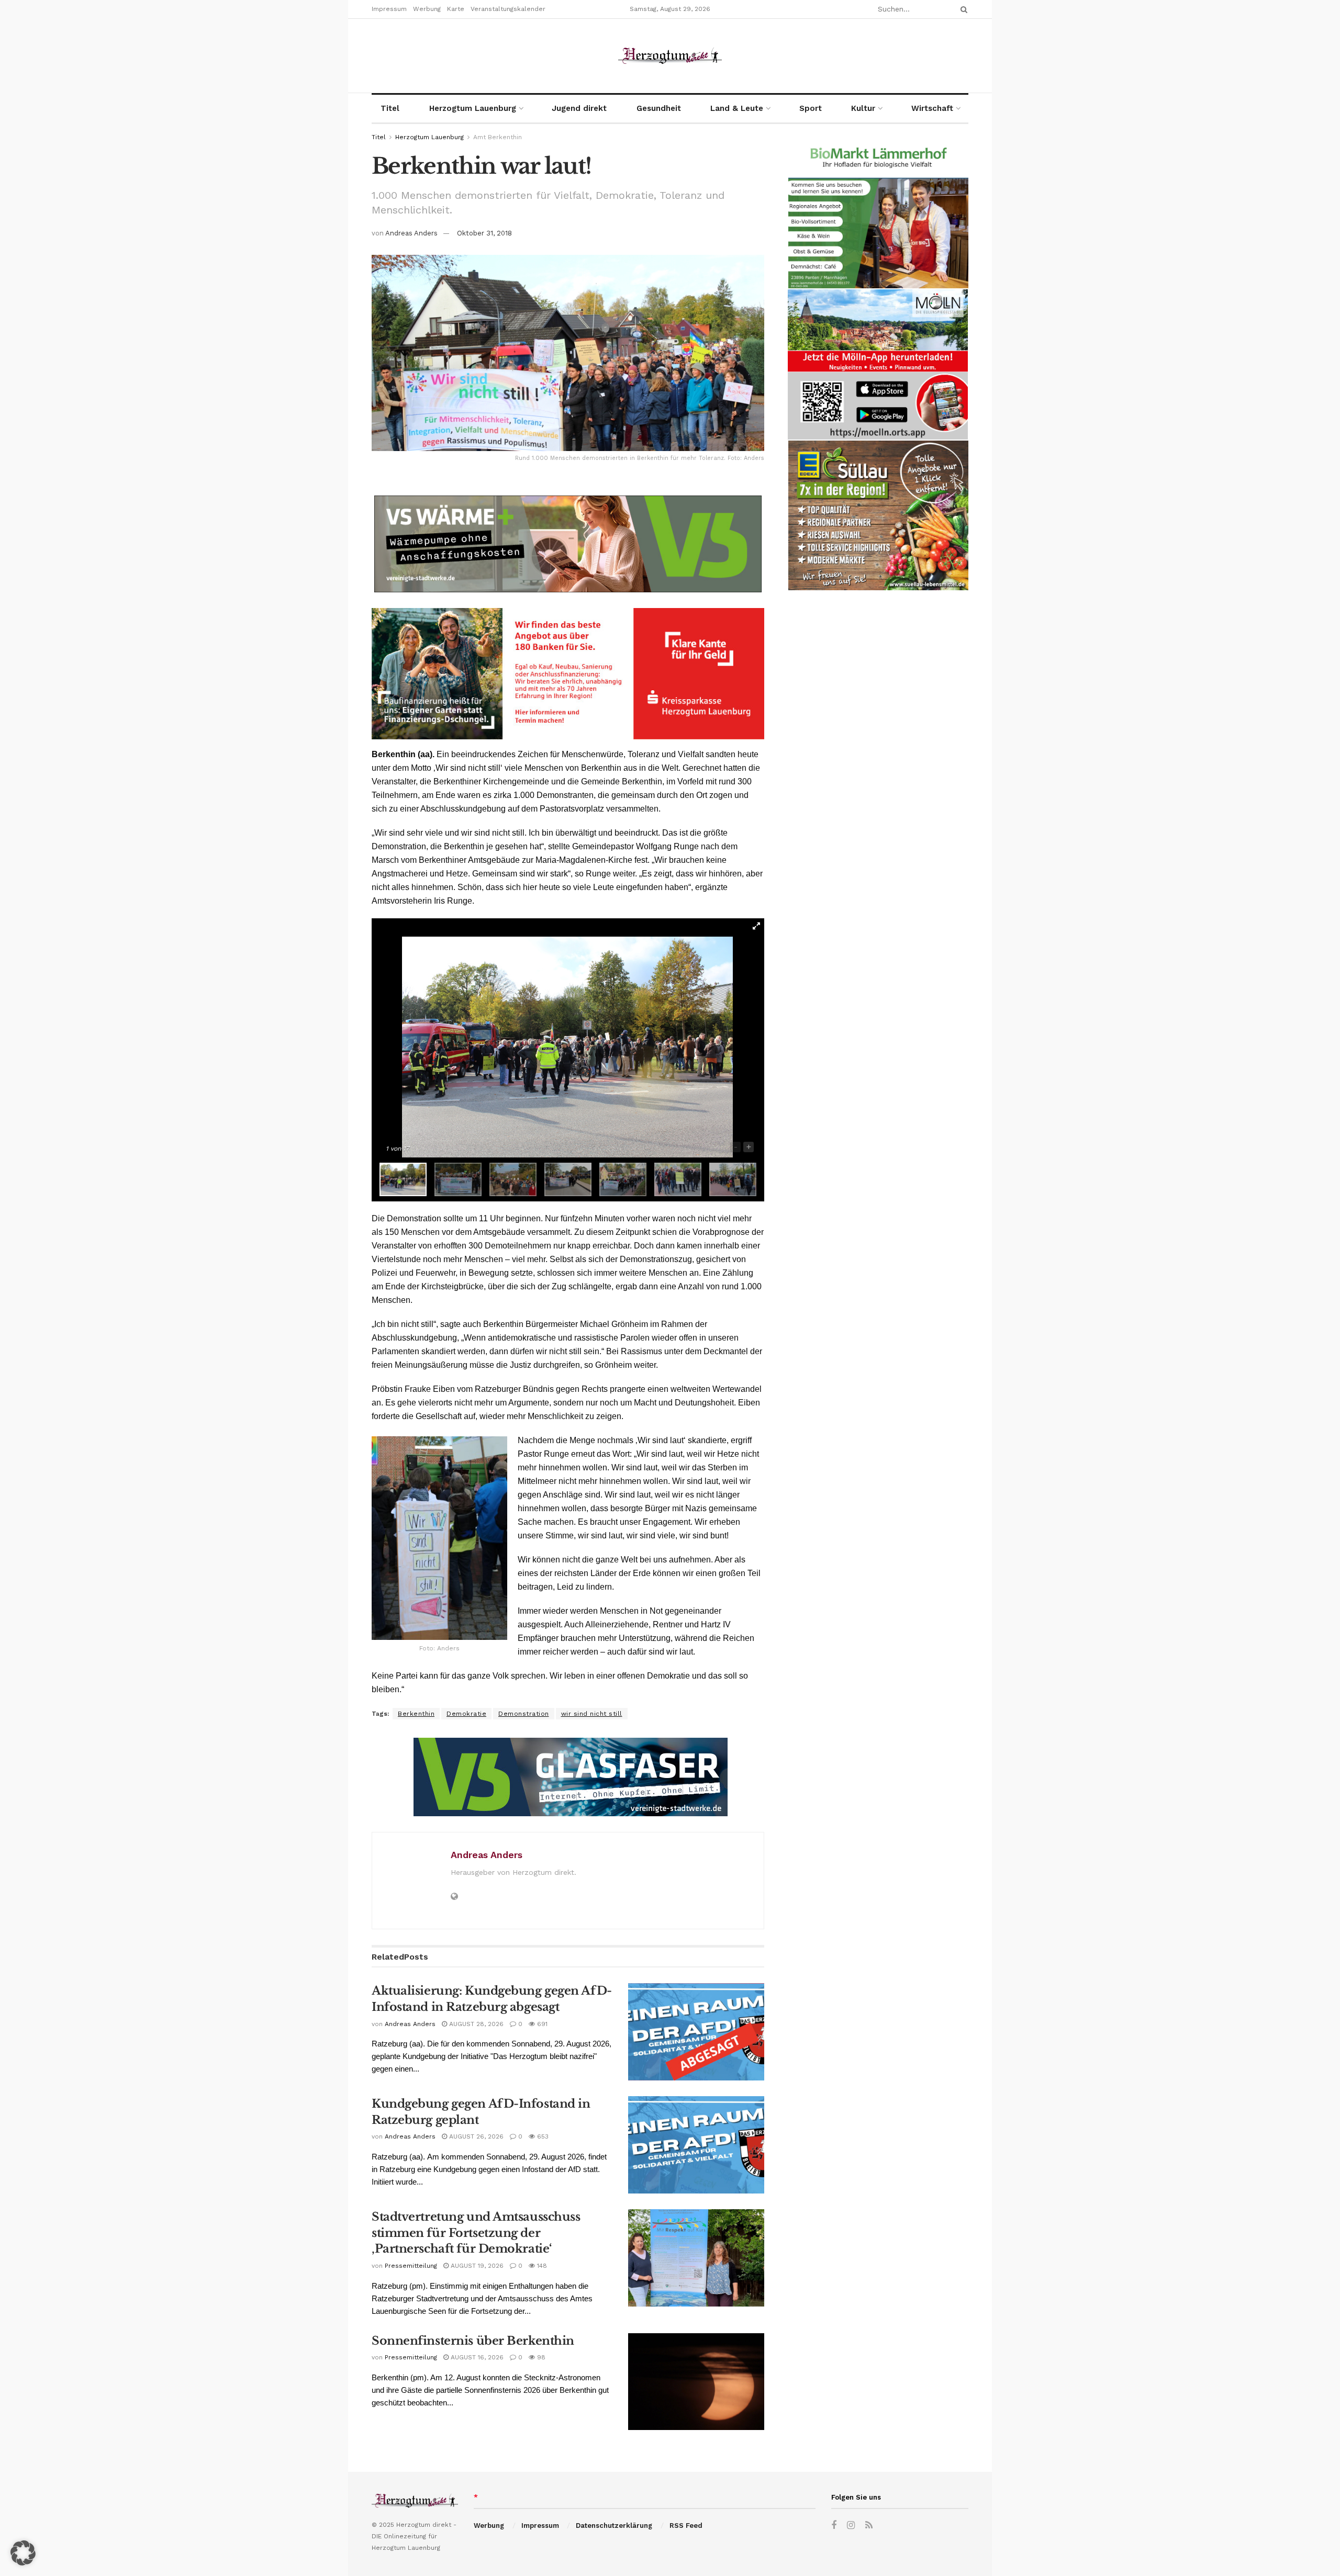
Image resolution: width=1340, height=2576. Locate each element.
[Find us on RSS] (869, 2526)
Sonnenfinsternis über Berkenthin (473, 2341)
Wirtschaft (932, 108)
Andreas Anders (411, 233)
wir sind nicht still (592, 1714)
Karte (456, 9)
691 (541, 2024)
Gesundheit (659, 108)
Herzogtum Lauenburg (473, 108)
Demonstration (524, 1714)
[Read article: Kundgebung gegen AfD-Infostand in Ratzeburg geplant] (696, 2145)
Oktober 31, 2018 (484, 233)
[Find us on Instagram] (851, 2526)
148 (541, 2266)
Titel (390, 108)
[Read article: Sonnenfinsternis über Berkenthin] (696, 2382)
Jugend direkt (579, 108)
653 (542, 2136)
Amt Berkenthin (498, 137)
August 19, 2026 (476, 2266)
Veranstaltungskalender (508, 9)
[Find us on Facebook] (834, 2526)
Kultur (863, 108)
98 (540, 2357)
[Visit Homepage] (670, 56)
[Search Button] (962, 9)
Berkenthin (416, 1714)
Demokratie (466, 1714)
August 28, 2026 (475, 2024)
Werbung (427, 9)
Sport (811, 108)
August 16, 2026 (476, 2357)
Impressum (389, 9)
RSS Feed (686, 2526)
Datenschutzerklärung (614, 2526)
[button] (23, 2553)
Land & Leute (737, 108)
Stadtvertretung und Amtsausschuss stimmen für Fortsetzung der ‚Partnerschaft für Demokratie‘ (476, 2233)
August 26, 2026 (475, 2136)
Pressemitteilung (411, 2266)
